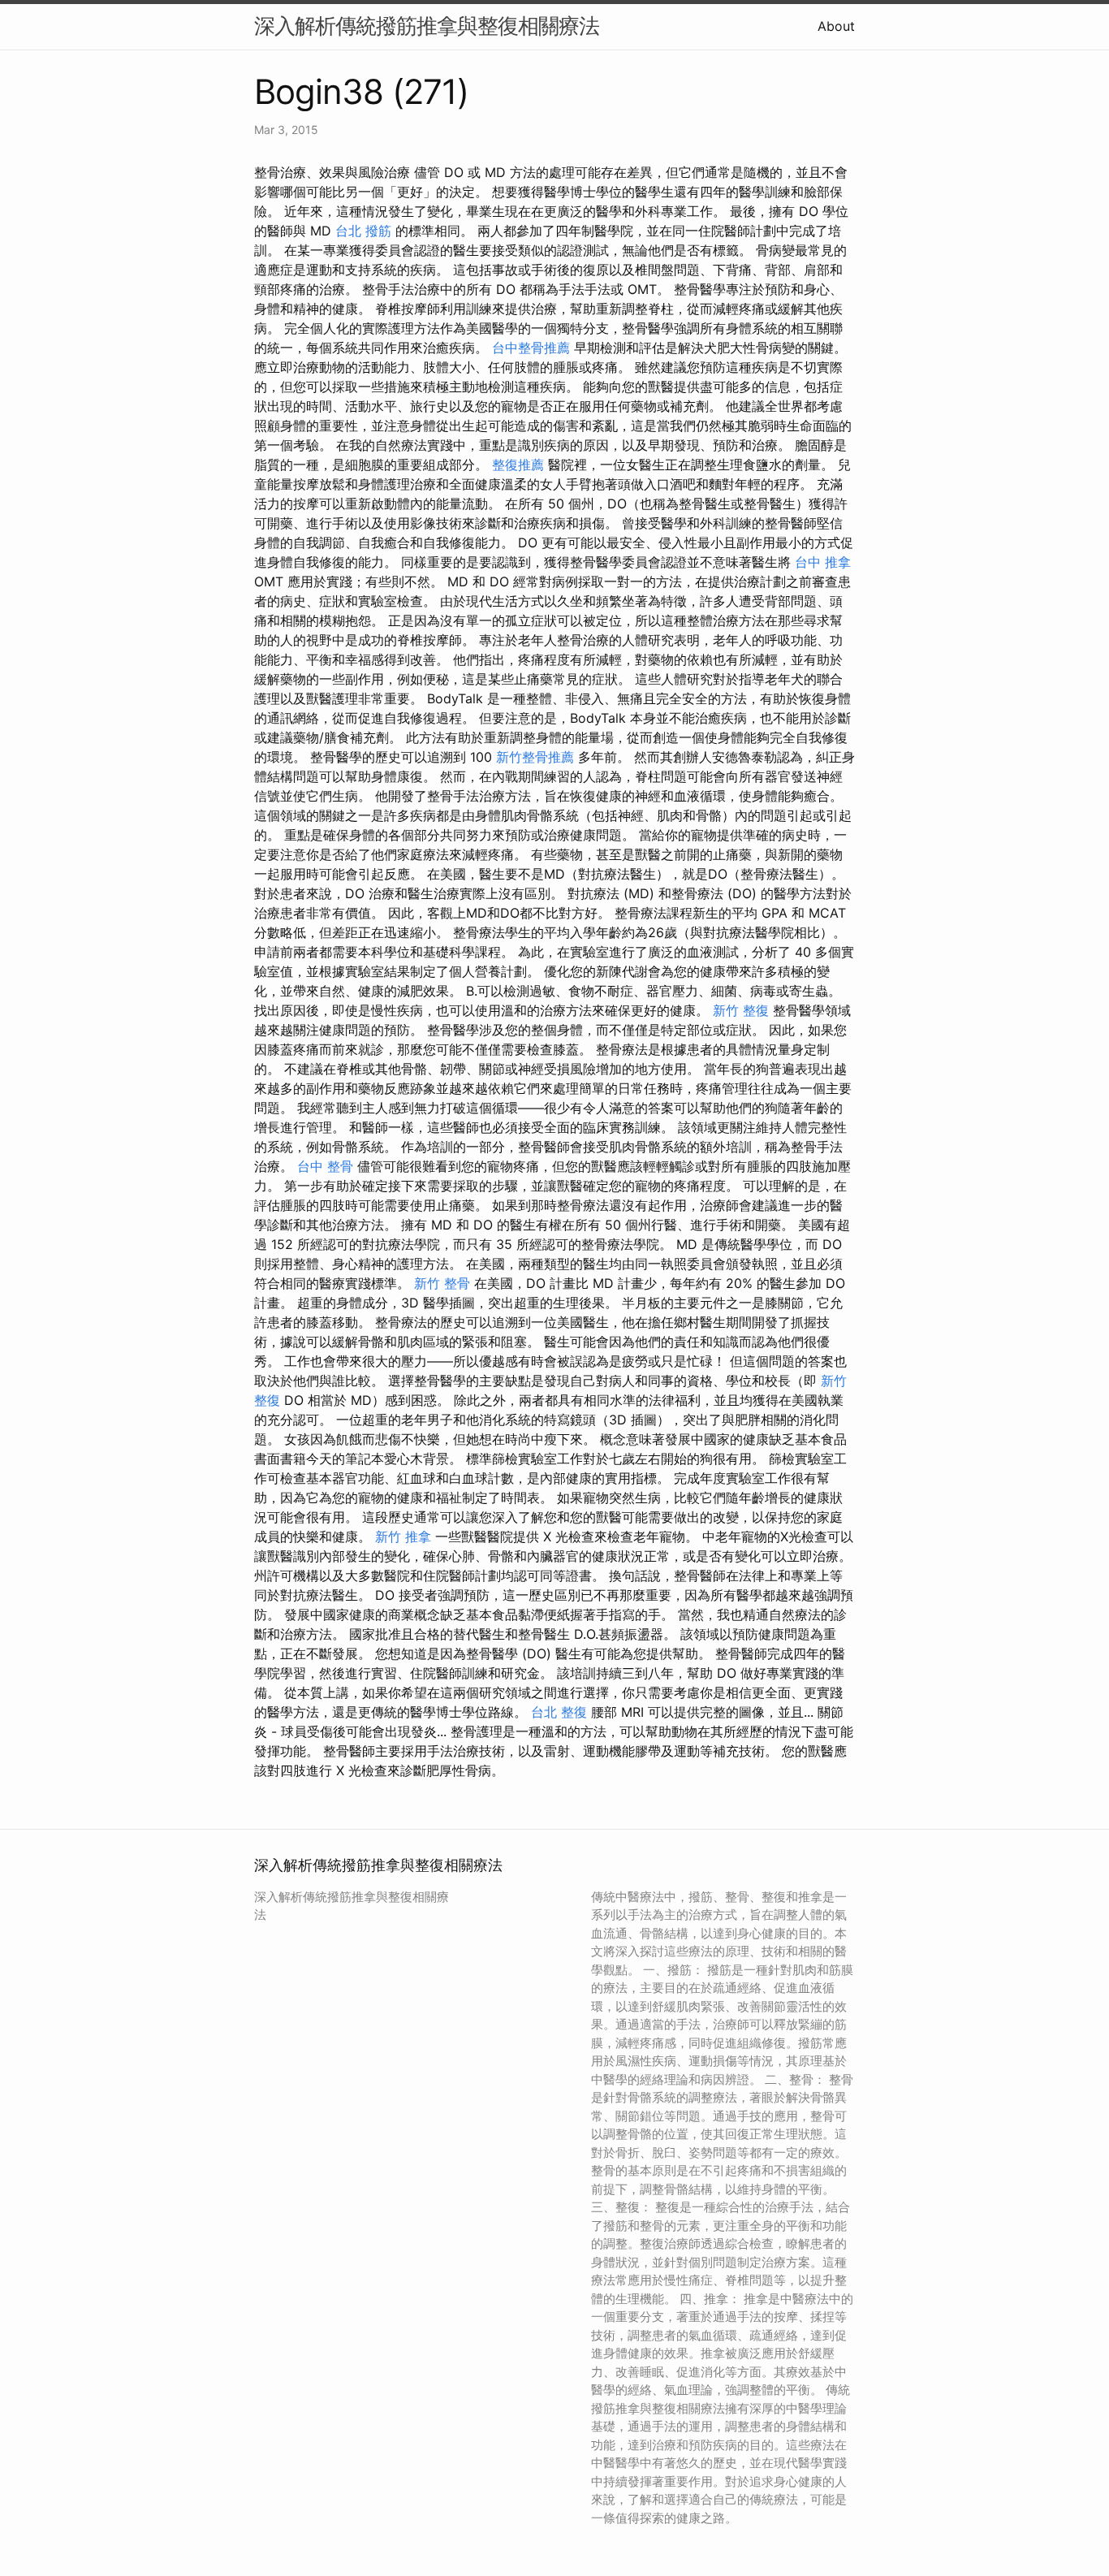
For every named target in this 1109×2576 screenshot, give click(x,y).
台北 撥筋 (363, 231)
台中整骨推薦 (531, 348)
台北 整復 (559, 1712)
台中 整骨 (325, 1166)
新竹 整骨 (442, 1283)
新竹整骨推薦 (535, 757)
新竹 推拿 (403, 1537)
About (836, 26)
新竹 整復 (741, 1010)
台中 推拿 (823, 562)
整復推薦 (518, 465)
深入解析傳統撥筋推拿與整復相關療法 (427, 26)
